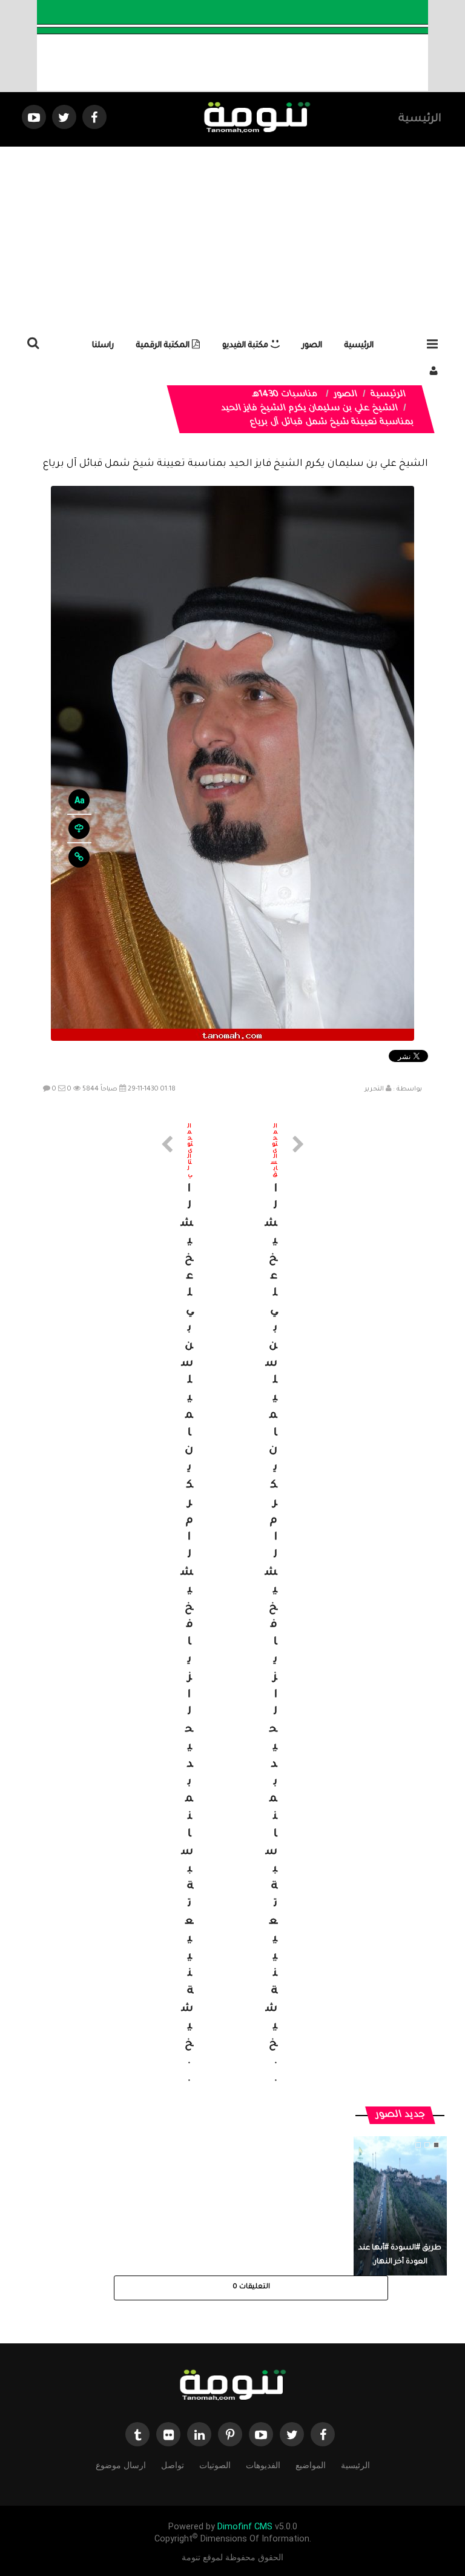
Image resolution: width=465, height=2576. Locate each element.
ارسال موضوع (121, 2465)
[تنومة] (232, 2386)
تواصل (173, 2465)
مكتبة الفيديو (246, 346)
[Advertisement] (232, 237)
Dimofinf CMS (245, 2527)
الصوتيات (215, 2465)
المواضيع (311, 2465)
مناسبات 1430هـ (285, 395)
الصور (312, 346)
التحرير (374, 1089)
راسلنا (103, 346)
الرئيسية (420, 119)
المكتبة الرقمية (164, 346)
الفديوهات (263, 2465)
